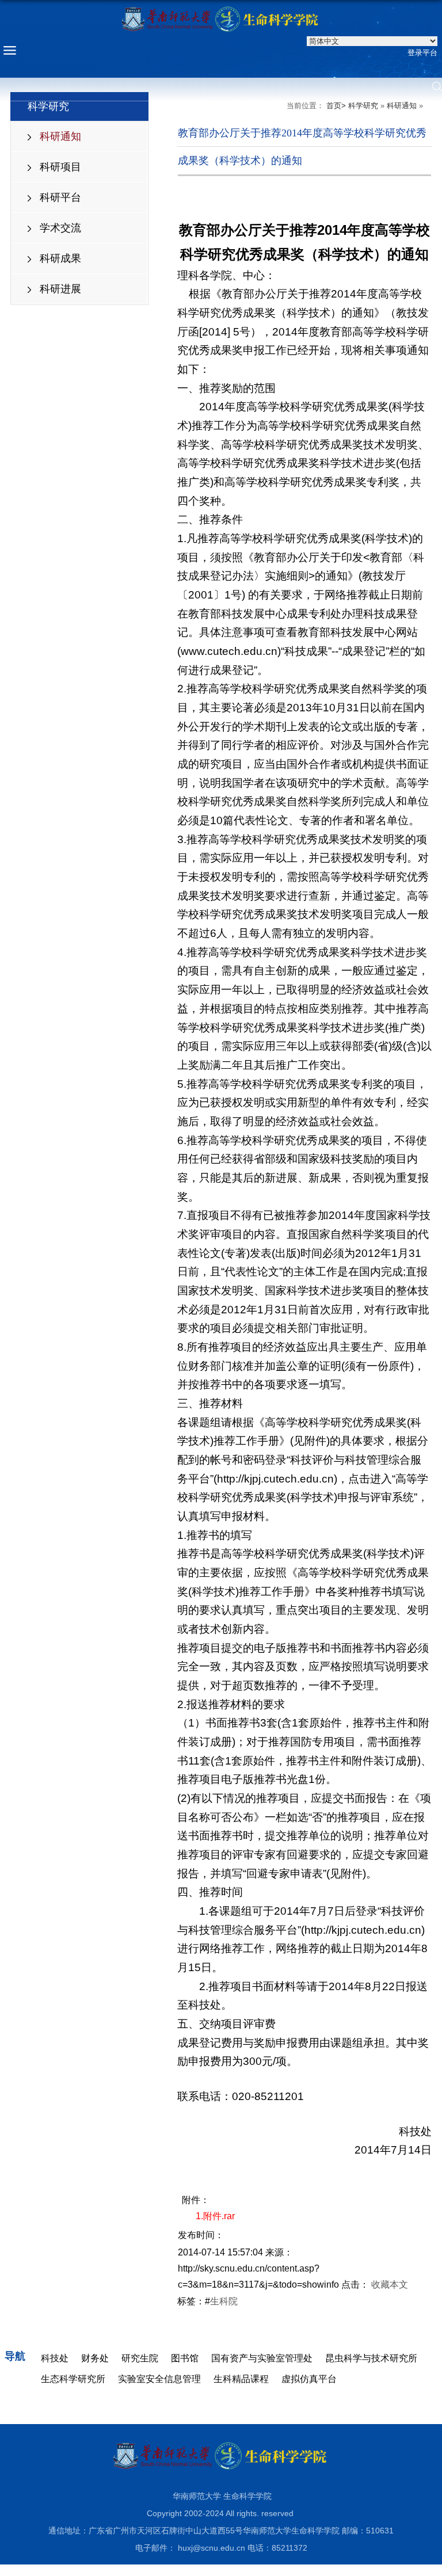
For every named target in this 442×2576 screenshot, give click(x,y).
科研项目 (60, 167)
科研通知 (60, 136)
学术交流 (60, 228)
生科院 (224, 2301)
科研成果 (60, 258)
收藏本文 (390, 2285)
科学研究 (363, 106)
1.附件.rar (215, 2216)
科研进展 (60, 289)
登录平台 (422, 53)
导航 (15, 2356)
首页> (336, 106)
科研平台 (60, 197)
